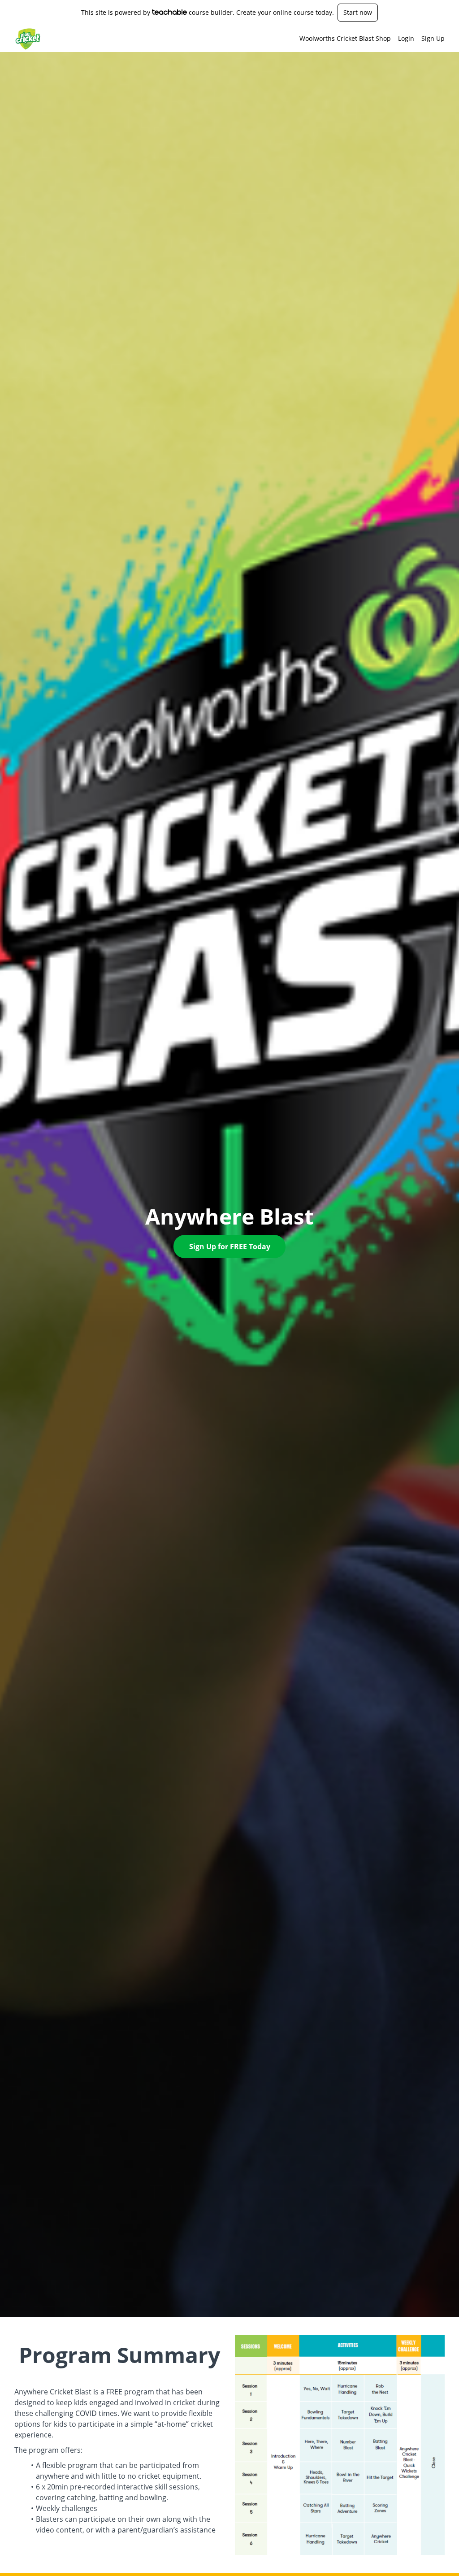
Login (406, 38)
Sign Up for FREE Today (230, 1247)
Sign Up (433, 38)
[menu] (368, 39)
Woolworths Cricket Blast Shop (345, 38)
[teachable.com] (170, 12)
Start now (358, 12)
